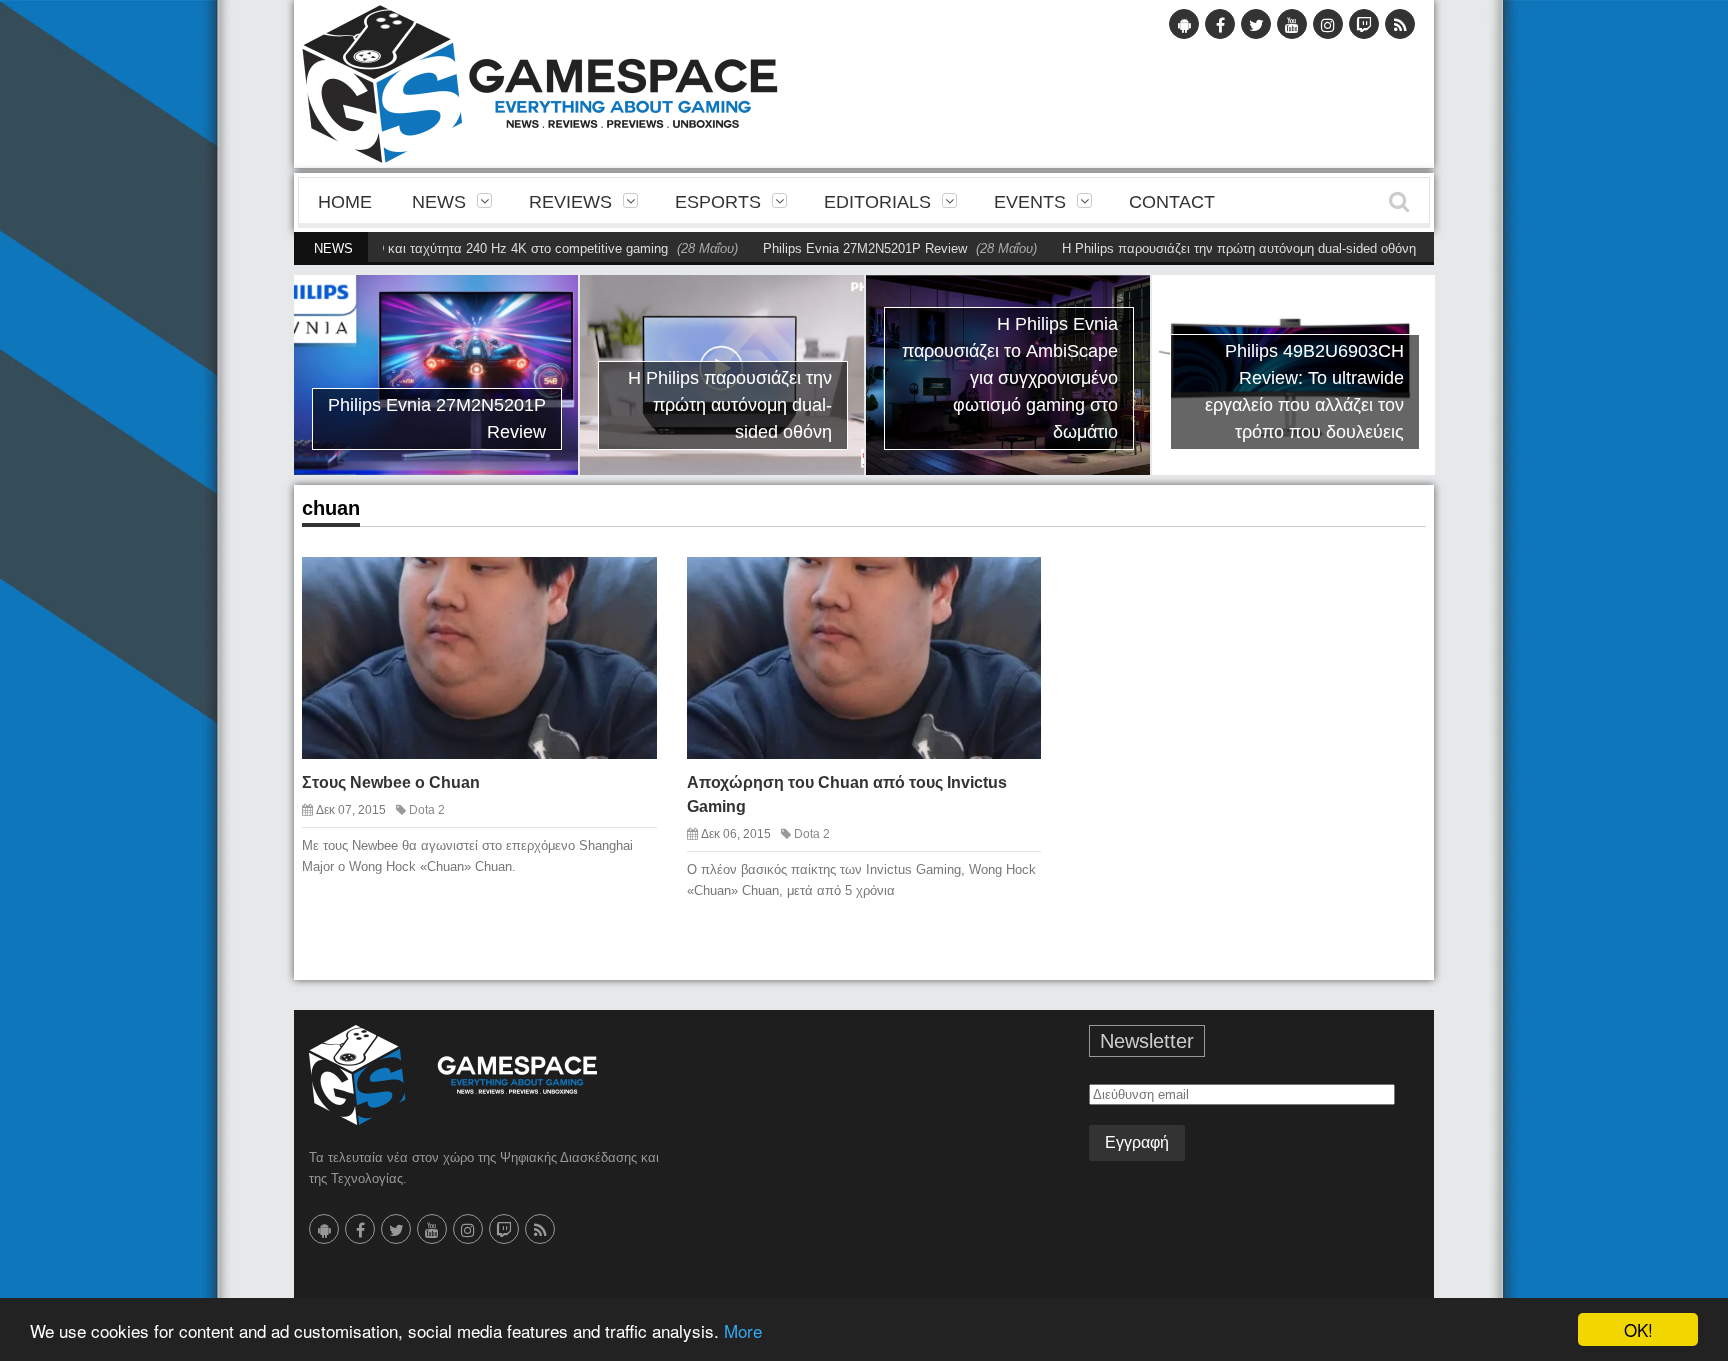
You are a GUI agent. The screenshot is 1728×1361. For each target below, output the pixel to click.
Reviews (570, 202)
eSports (718, 202)
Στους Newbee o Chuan (391, 782)
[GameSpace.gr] (453, 1075)
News (439, 202)
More (743, 1330)
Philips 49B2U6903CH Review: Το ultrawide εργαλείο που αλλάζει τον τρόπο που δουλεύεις (1304, 391)
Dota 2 (427, 810)
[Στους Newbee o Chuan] (624, 588)
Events (1030, 202)
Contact (1172, 202)
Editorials (877, 202)
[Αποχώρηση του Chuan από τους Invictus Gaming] (1009, 588)
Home (345, 202)
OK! (1638, 1329)
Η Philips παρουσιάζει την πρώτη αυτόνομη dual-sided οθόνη (1193, 248)
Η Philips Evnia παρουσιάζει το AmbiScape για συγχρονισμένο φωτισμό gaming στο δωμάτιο (1010, 378)
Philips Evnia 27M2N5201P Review (819, 248)
